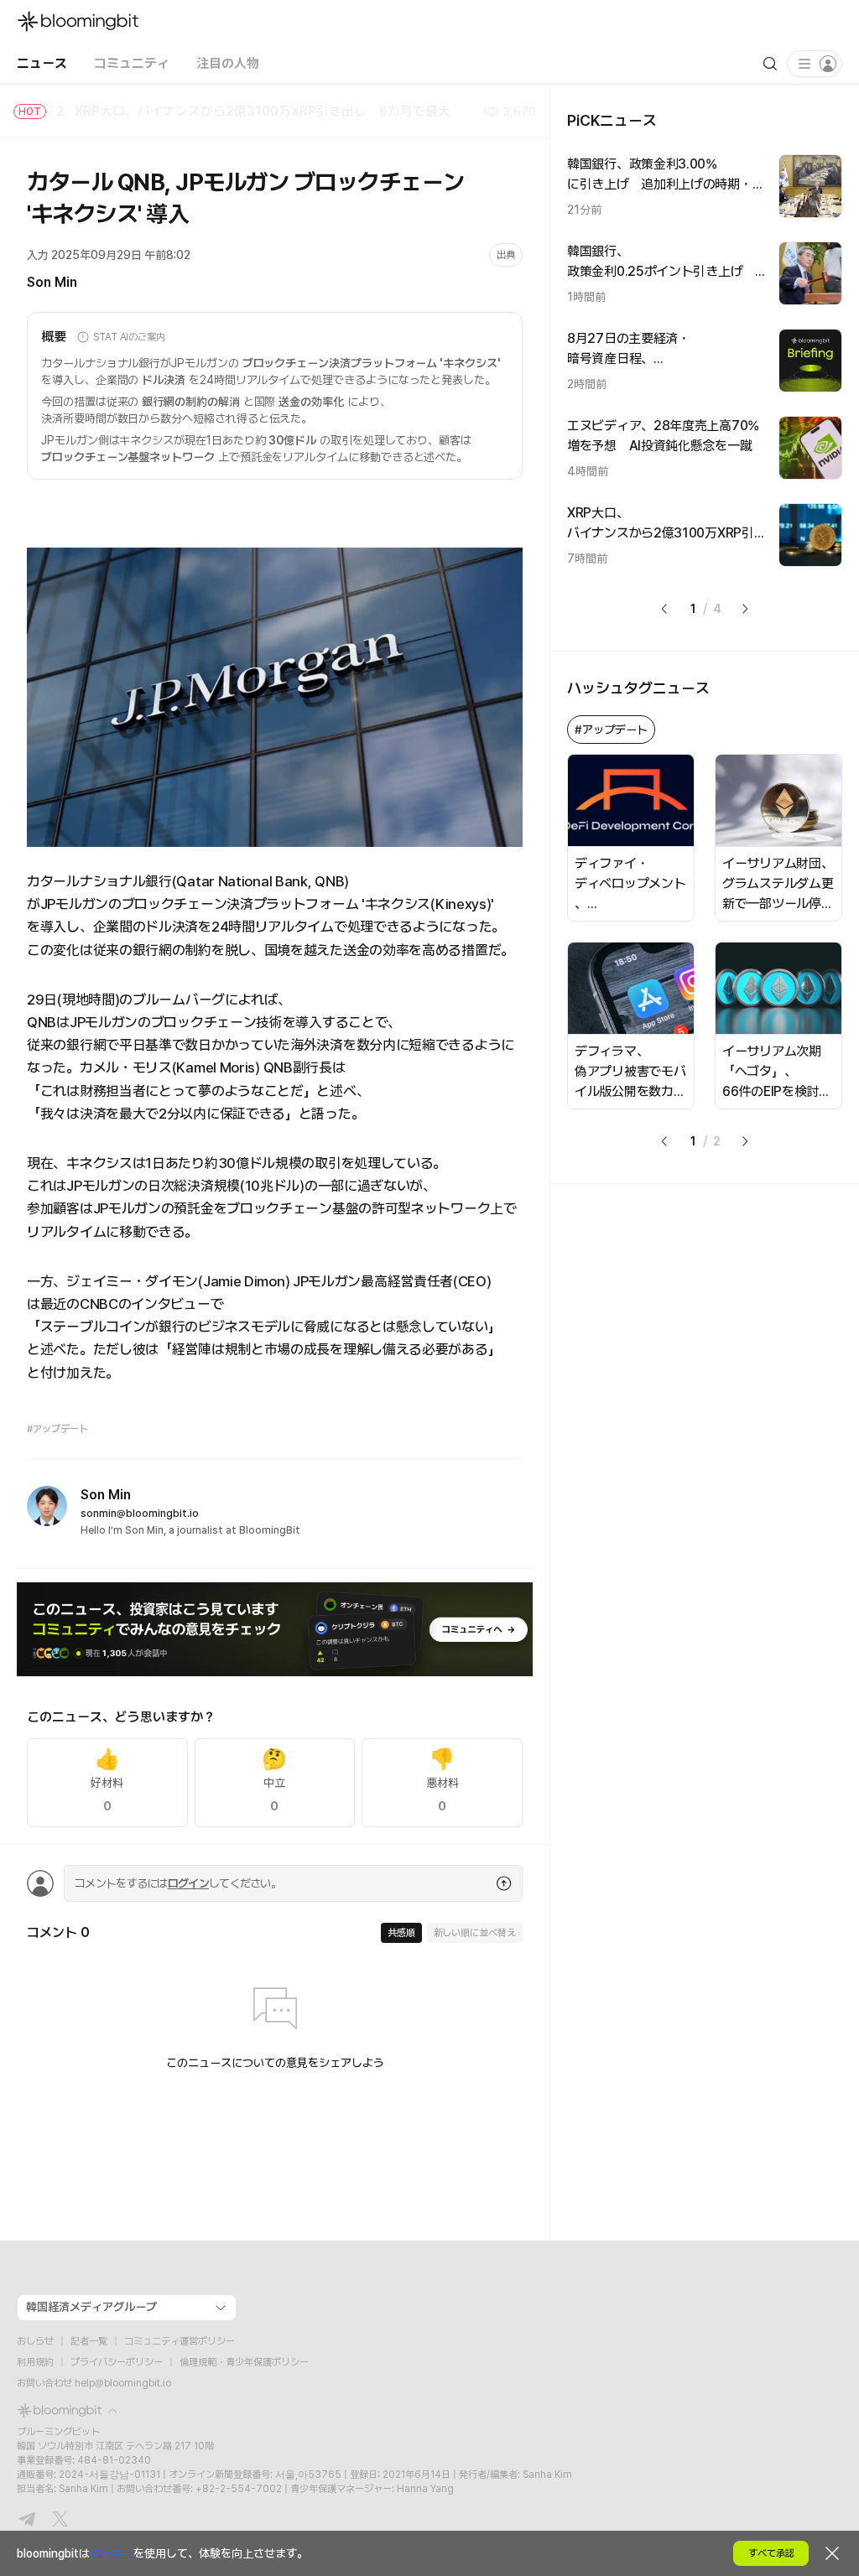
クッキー (112, 2553)
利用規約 (35, 2362)
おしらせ (35, 2341)
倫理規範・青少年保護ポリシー (244, 2362)
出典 (506, 255)
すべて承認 (771, 2553)
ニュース (42, 63)
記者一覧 (89, 2341)
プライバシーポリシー (117, 2362)
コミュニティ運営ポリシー (180, 2341)
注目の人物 (228, 63)
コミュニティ (132, 63)
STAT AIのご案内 (129, 337)
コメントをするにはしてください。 (178, 1883)
